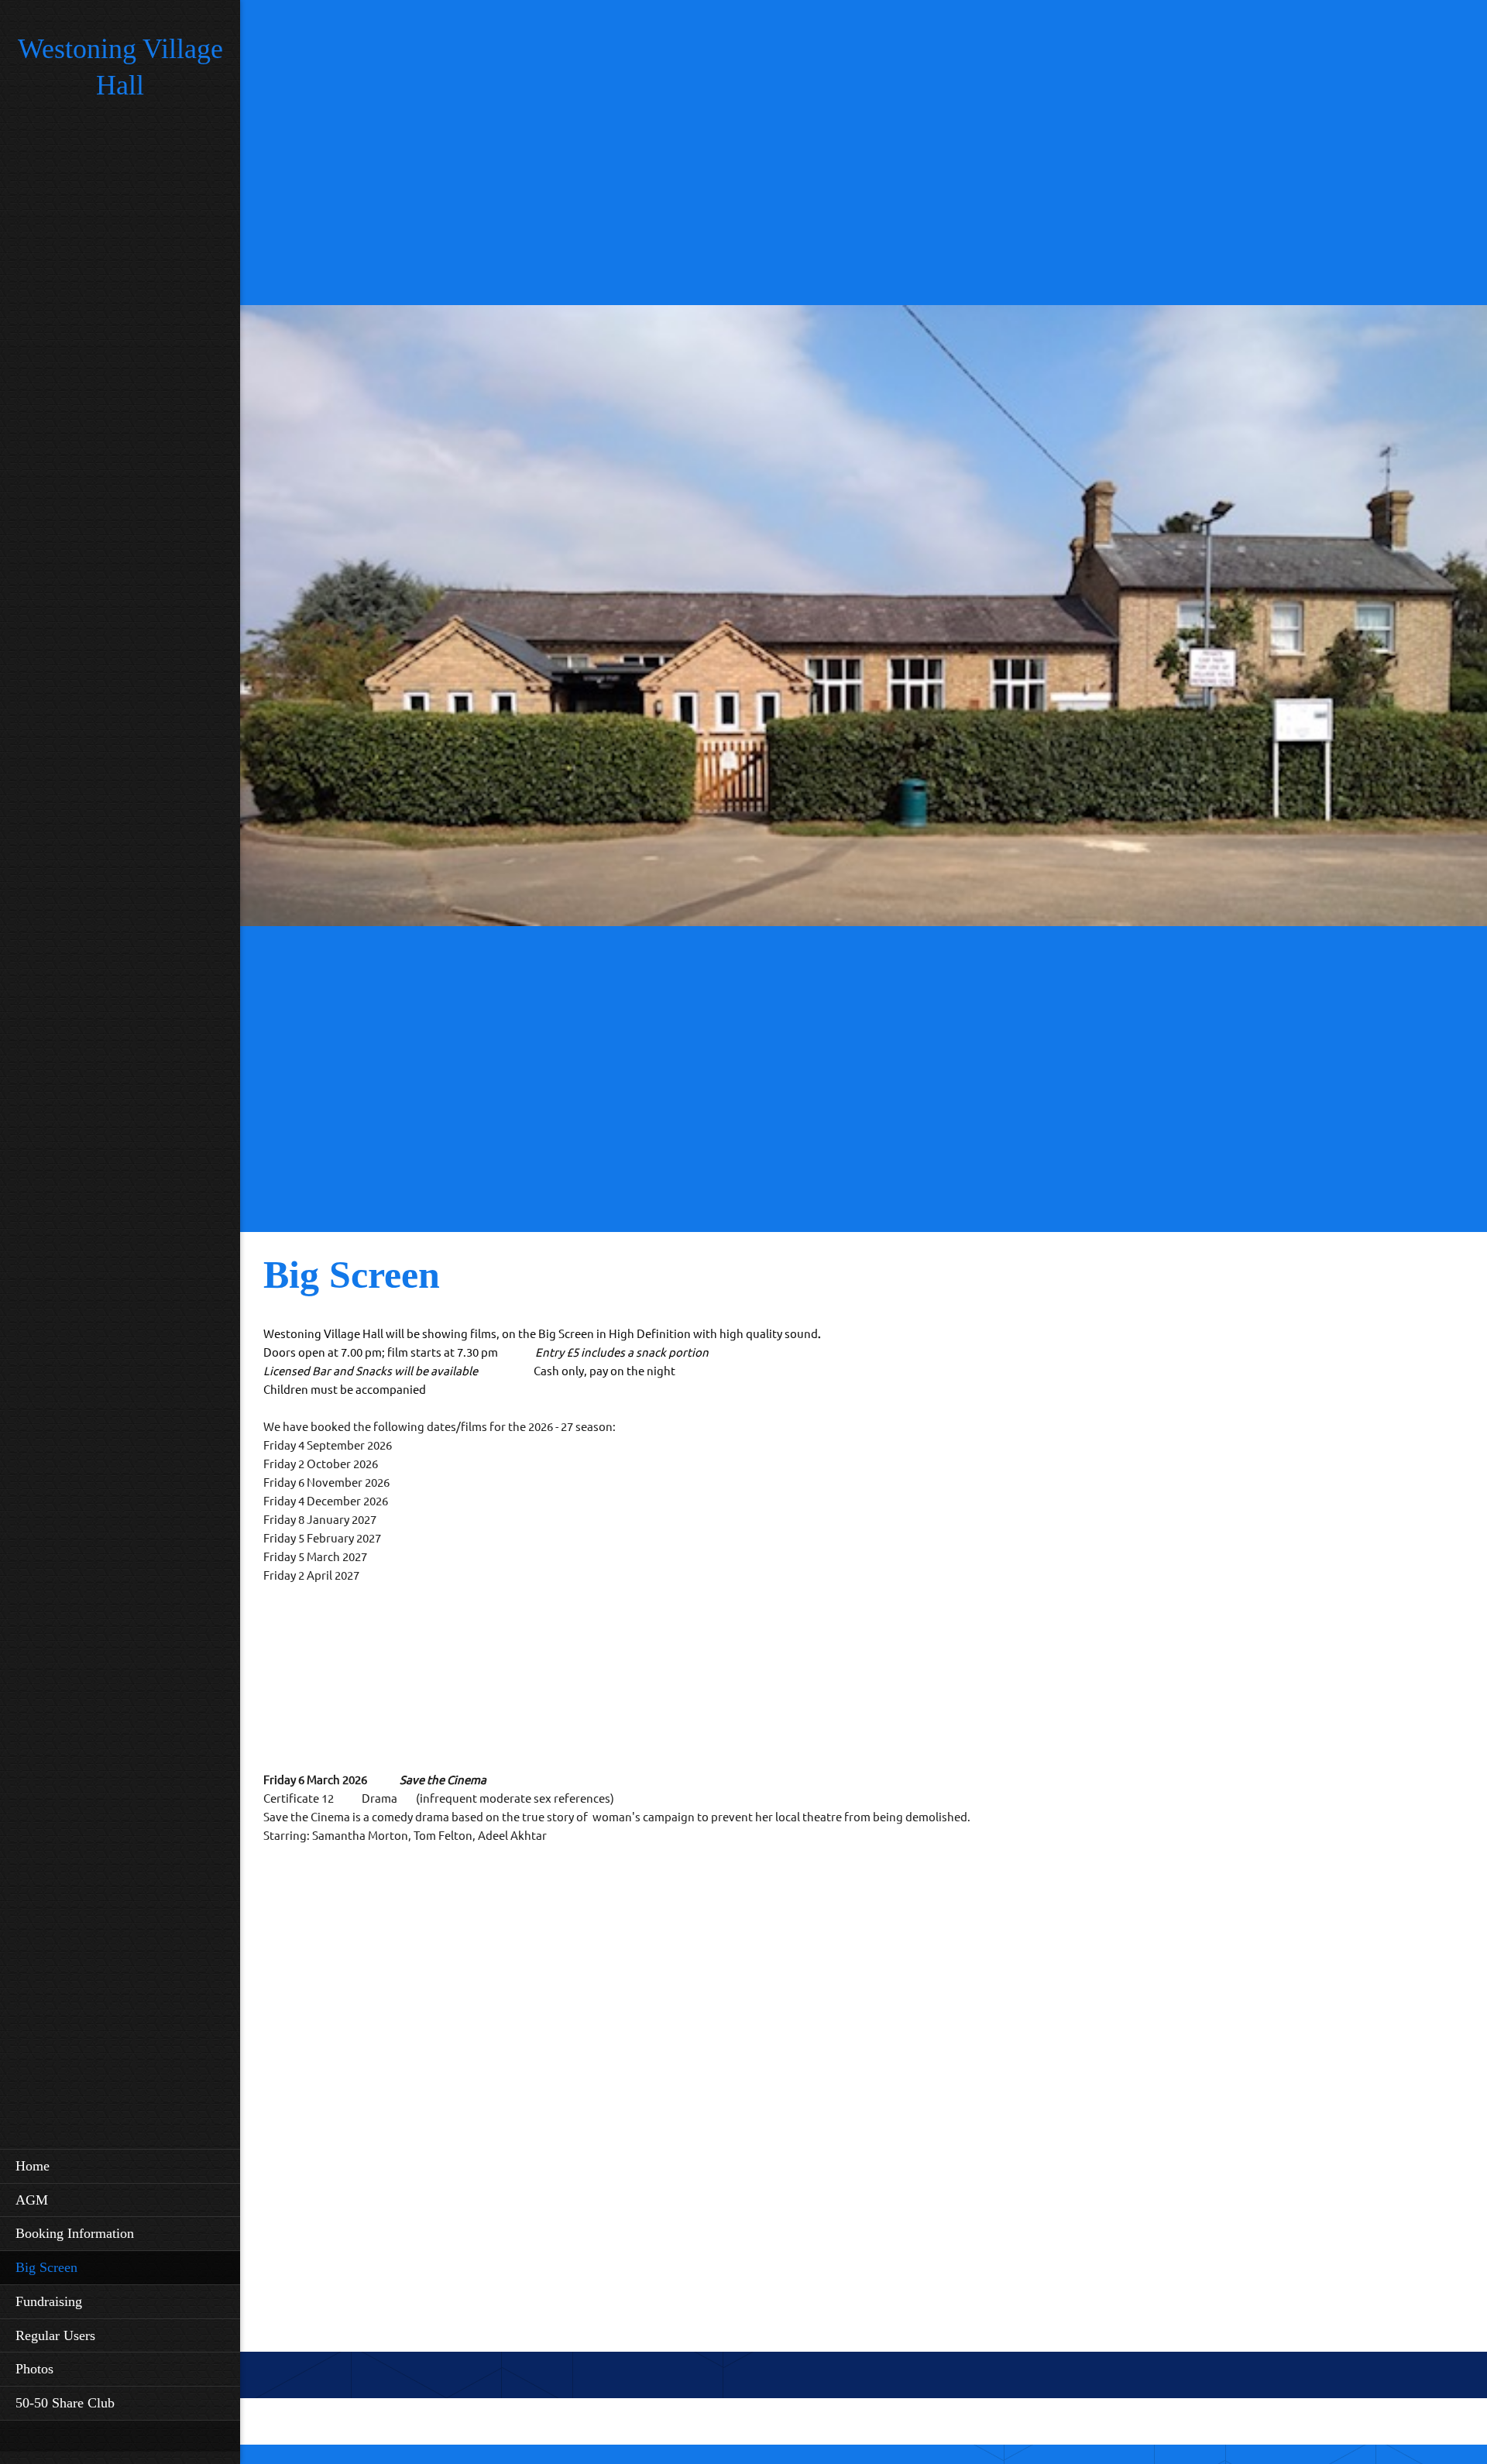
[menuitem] (120, 2166)
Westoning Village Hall (120, 67)
